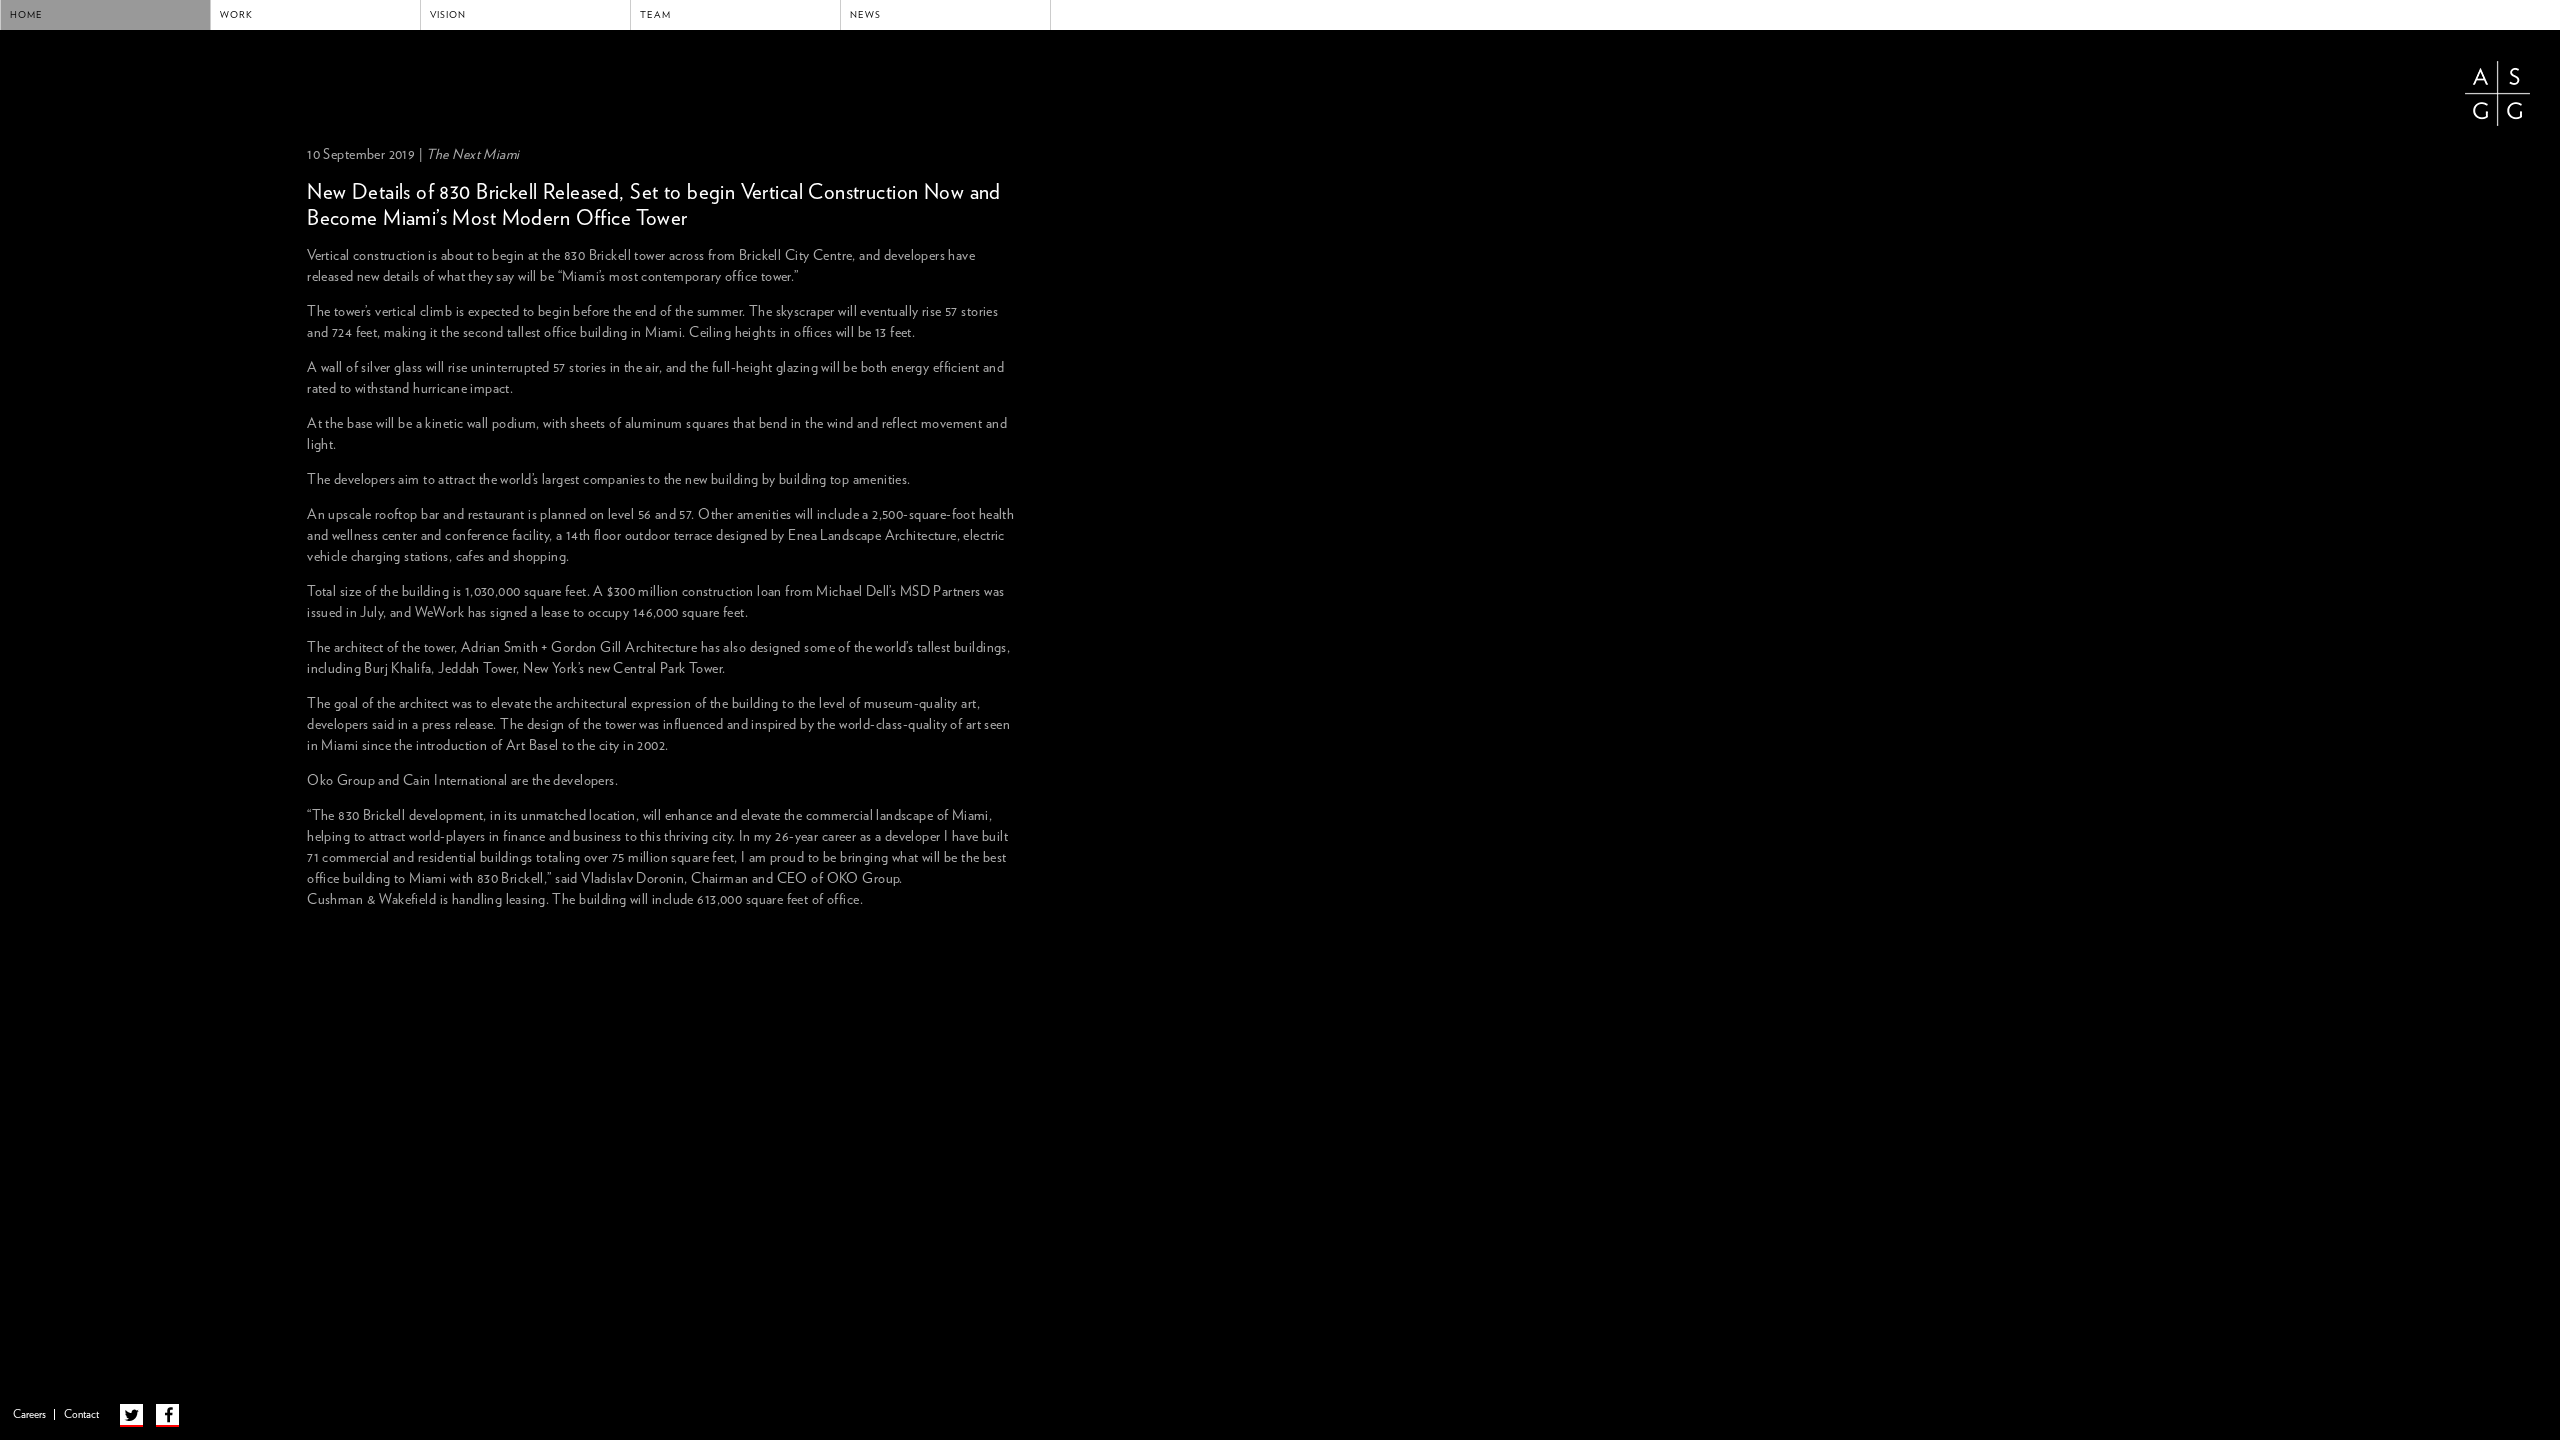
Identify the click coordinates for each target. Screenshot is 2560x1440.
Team (655, 15)
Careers (29, 1414)
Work (236, 15)
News (865, 15)
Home (26, 15)
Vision (448, 15)
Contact (81, 1414)
